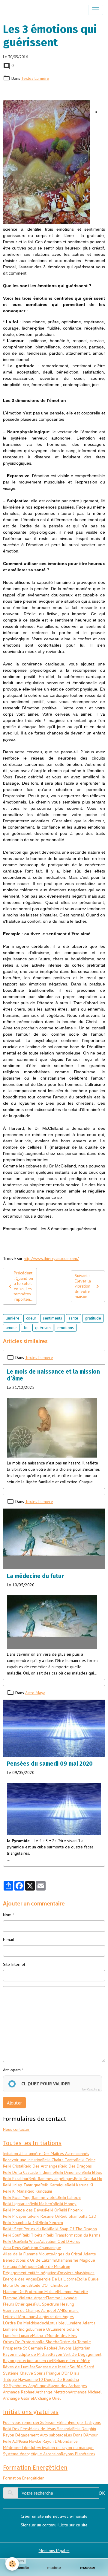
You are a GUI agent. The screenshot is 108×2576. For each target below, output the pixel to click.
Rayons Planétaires (78, 2454)
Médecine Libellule (20, 2448)
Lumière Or (40, 2329)
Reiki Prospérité (17, 2216)
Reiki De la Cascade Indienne (29, 2172)
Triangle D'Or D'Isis (62, 2373)
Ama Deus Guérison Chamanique (32, 2248)
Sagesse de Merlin (53, 2367)
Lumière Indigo (17, 2329)
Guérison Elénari (54, 2422)
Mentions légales (54, 2551)
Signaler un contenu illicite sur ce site (54, 2525)
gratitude (93, 1318)
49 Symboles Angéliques (26, 2386)
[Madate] (54, 2568)
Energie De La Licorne (57, 2279)
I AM (59, 2310)
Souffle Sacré (82, 2367)
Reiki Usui (11, 2241)
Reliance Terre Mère (72, 2361)
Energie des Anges (20, 2279)
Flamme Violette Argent (24, 2298)
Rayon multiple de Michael (27, 2354)
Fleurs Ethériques (19, 2304)
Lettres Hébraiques (20, 2317)
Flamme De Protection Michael (31, 2292)
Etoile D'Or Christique (49, 2285)
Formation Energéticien (24, 2478)
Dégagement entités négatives (31, 2273)
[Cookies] (12, 2564)
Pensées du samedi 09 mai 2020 (50, 1764)
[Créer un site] (20, 2568)
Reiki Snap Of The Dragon (73, 2229)
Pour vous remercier (21, 2422)
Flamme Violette (73, 2292)
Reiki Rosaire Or (45, 2216)
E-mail (9, 1940)
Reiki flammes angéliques (51, 2179)
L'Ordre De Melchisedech (25, 2323)
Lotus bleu (57, 2323)
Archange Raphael (19, 2392)
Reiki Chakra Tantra (59, 2160)
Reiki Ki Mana (15, 2191)
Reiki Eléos (92, 2172)
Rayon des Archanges (68, 2386)
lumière (13, 1318)
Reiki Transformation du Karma (73, 2235)
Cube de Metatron (54, 2266)
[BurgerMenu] (96, 10)
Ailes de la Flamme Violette (28, 2254)
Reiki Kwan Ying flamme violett (30, 2197)
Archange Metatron (53, 2392)
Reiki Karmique (54, 2185)
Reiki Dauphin (84, 2429)
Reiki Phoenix (71, 2210)
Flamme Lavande (61, 2298)
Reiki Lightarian (16, 2204)
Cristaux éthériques (20, 2266)
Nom (7, 1915)
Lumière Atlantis (81, 2323)
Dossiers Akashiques (76, 2273)
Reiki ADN (12, 2441)
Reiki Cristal (13, 2166)
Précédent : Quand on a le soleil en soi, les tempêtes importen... (24, 1286)
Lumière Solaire (65, 2329)
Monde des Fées (62, 2335)
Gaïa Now (29, 2441)
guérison (43, 1328)
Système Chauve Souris (24, 2373)
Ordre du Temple (75, 2342)
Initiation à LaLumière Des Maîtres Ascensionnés (46, 2153)
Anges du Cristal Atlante (75, 2254)
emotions (66, 1328)
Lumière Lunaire (18, 2335)
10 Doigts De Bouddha (58, 2379)
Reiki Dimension (69, 2172)
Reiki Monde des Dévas (24, 2210)
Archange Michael (86, 2392)
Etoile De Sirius (17, 2285)
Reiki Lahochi (69, 2197)
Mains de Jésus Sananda (51, 2429)
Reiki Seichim (51, 2223)
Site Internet (14, 1964)
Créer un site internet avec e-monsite (54, 2516)
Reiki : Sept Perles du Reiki (27, 2229)
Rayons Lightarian (75, 2348)
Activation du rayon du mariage (66, 2448)
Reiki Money (66, 2204)
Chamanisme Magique (75, 2260)
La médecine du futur (35, 1576)
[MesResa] (88, 2568)
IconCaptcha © (91, 2089)
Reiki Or (52, 2210)
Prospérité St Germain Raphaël (31, 2348)
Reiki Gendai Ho (88, 2179)
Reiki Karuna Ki (80, 2185)
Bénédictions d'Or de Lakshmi (29, 2260)
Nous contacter (16, 2129)
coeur (31, 1318)
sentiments (52, 1318)
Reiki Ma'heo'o (42, 2204)
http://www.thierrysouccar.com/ (51, 1259)
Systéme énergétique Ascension (32, 2454)
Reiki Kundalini (39, 2191)
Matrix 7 (39, 2335)
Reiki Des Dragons (76, 2166)
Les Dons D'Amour (82, 2435)
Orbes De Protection (21, 2342)
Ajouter (14, 2103)
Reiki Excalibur (16, 2179)
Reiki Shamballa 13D (21, 2223)
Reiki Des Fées (16, 2429)
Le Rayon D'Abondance (57, 2441)
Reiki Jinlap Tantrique (22, 2185)
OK (102, 2493)
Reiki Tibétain (34, 2235)
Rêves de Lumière (19, 2367)
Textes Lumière (35, 78)
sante (73, 1318)
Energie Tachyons (85, 2422)
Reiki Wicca (30, 2241)
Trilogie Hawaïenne (21, 2379)
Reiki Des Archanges (41, 2166)
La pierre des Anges (55, 2317)
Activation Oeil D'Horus (60, 2241)
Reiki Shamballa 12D (78, 2216)
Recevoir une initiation (23, 2160)
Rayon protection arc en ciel (28, 2361)
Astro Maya (35, 1693)
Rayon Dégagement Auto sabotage (34, 2435)
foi (26, 1328)
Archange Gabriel (19, 2398)
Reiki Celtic (86, 2160)
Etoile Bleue (88, 2279)
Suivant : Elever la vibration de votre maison (83, 1286)
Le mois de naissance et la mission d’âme (53, 1375)
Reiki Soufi (12, 2235)
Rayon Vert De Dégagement (76, 2354)
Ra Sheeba (50, 2342)
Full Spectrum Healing (54, 2304)
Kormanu (71, 2310)
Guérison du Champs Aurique (29, 2310)
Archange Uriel (48, 2398)
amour (11, 1328)
